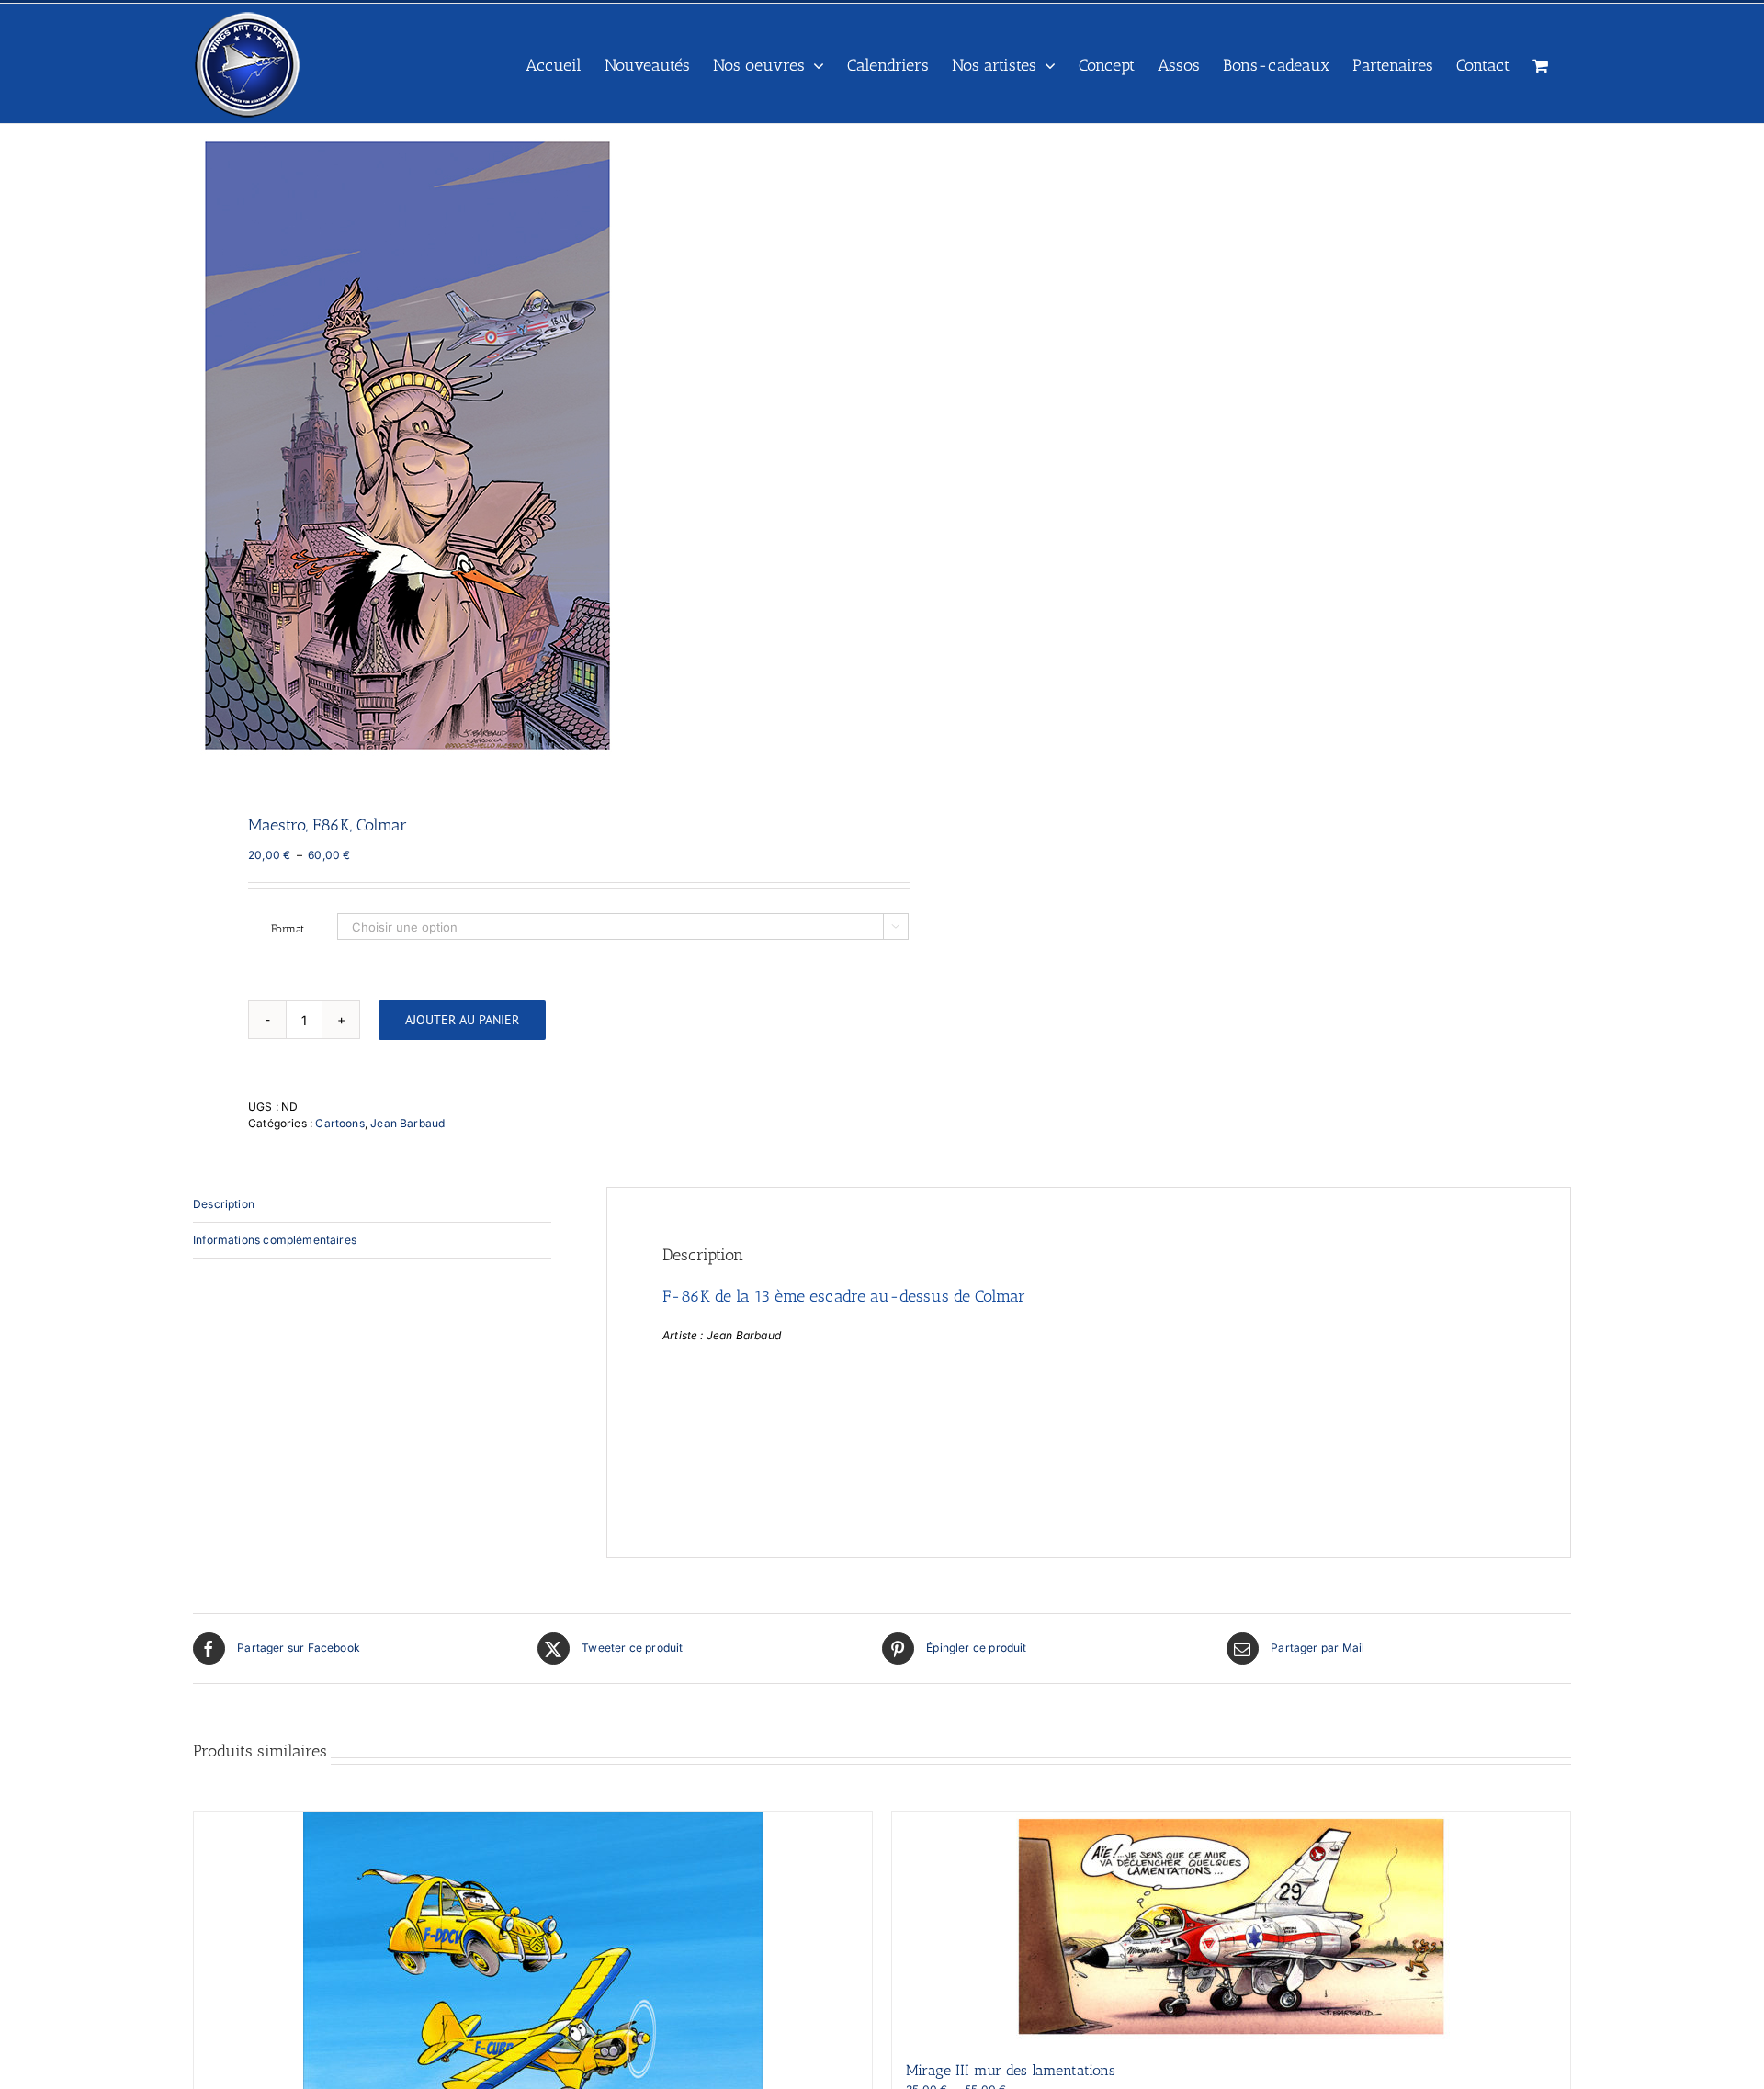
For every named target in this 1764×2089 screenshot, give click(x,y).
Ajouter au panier (462, 1020)
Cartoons (339, 1123)
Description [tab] (224, 1204)
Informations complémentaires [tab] (275, 1240)
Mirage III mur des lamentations (1011, 2070)
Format (288, 929)
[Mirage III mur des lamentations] (1231, 1926)
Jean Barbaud (407, 1123)
